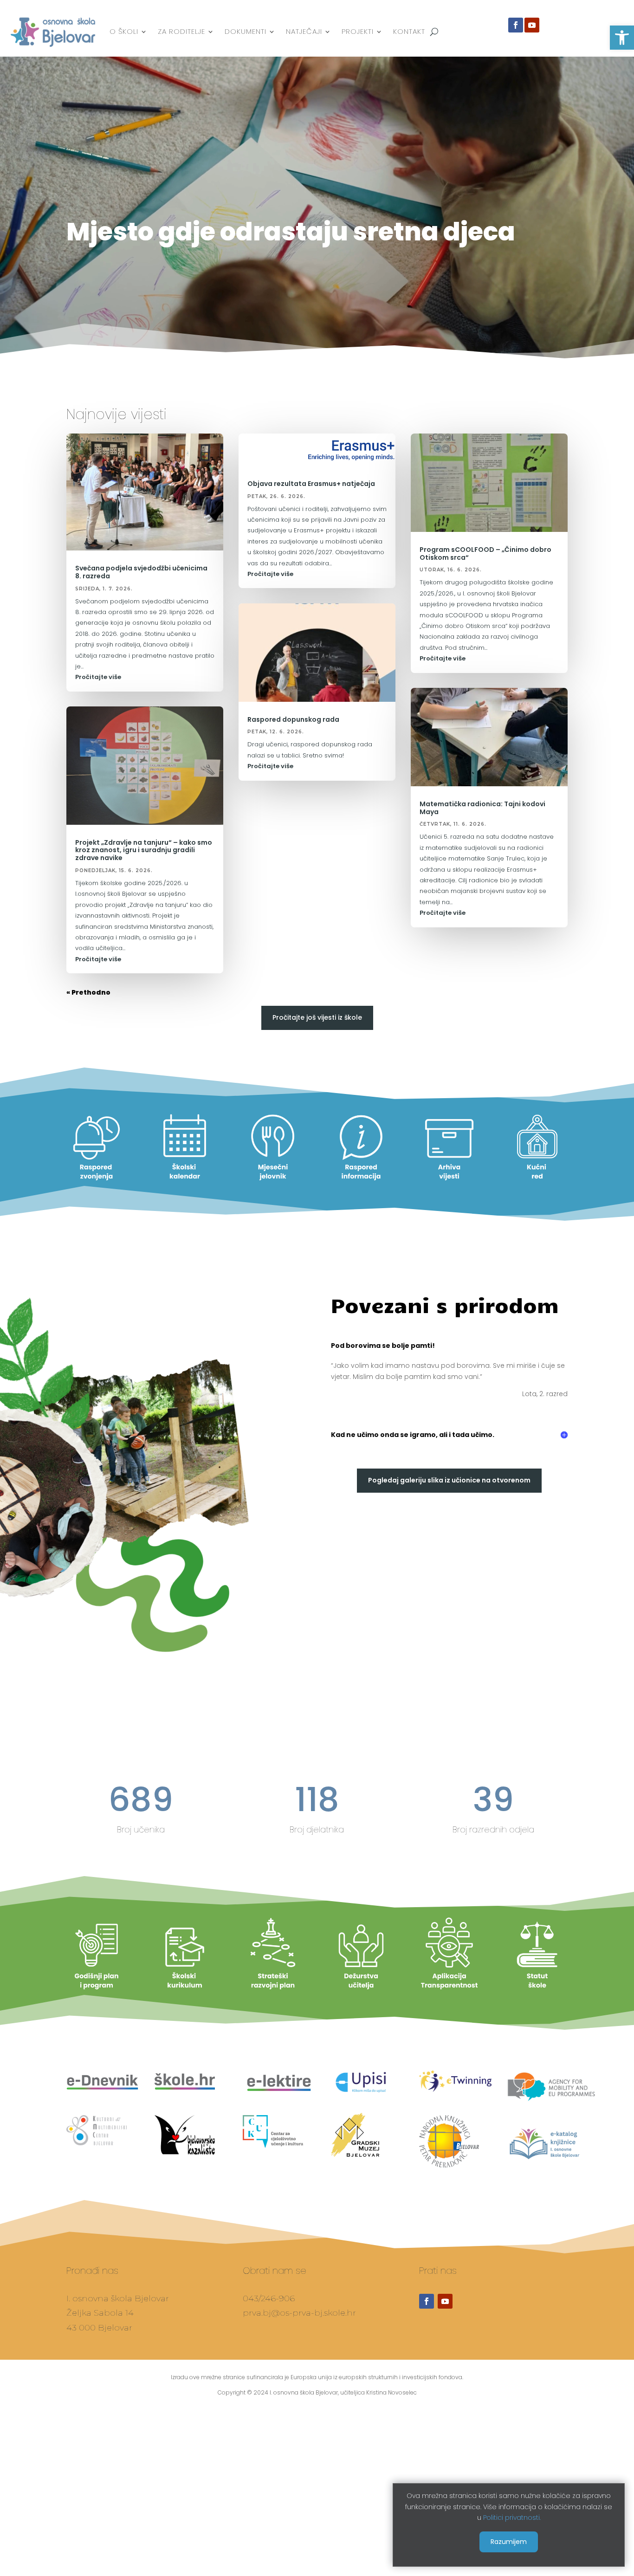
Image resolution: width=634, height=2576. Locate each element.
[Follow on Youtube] (532, 25)
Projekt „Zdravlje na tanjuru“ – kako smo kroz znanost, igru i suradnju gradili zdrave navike (144, 850)
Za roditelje (181, 31)
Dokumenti (246, 31)
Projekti (358, 31)
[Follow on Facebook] (516, 25)
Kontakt (409, 31)
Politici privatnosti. (512, 2518)
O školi (124, 31)
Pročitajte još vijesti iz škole (317, 1017)
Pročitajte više (98, 677)
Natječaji (304, 31)
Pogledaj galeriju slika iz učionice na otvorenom (449, 1480)
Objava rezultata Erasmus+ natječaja (311, 484)
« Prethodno (88, 992)
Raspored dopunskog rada (293, 719)
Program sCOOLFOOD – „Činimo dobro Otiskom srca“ (485, 553)
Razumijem (509, 2541)
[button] (622, 38)
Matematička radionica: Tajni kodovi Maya (482, 808)
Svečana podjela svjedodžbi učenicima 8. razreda (141, 572)
